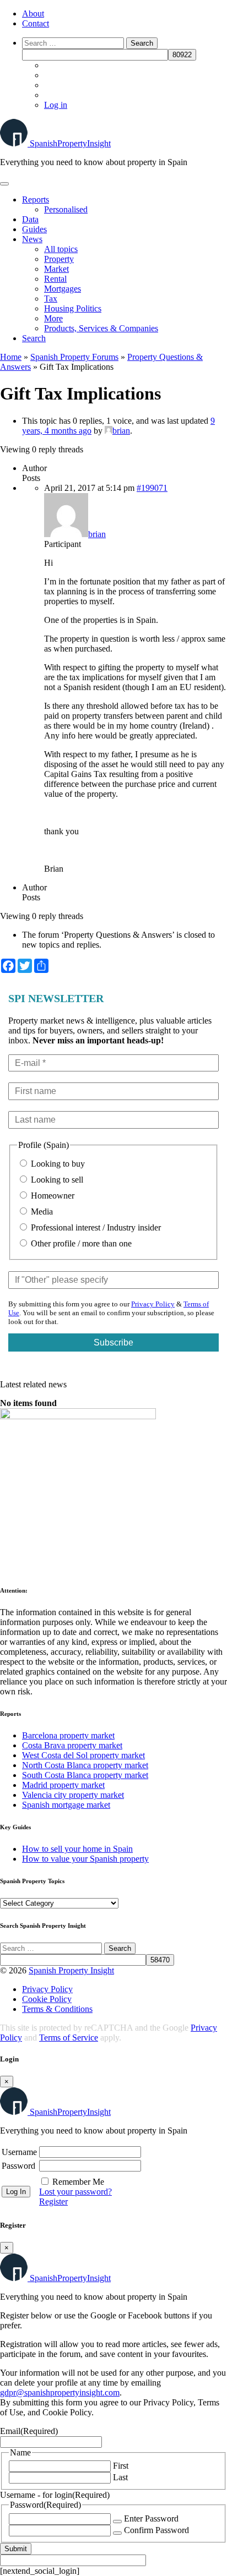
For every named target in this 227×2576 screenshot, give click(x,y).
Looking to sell (56, 1180)
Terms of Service (69, 2038)
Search (34, 338)
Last (120, 2477)
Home (11, 357)
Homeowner (52, 1196)
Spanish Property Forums (74, 357)
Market (56, 269)
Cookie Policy (47, 1999)
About (33, 13)
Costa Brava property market (72, 1745)
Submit (16, 2549)
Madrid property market (63, 1785)
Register (53, 2202)
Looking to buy (57, 1164)
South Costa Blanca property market (85, 1775)
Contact (36, 23)
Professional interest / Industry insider (95, 1227)
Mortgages (63, 289)
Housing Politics (73, 308)
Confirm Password (156, 2530)
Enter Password (151, 2518)
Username (19, 2152)
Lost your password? (75, 2192)
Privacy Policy (153, 1304)
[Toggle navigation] (4, 184)
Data (30, 219)
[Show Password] (117, 2522)
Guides (34, 229)
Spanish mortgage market (66, 1805)
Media (41, 1212)
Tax (51, 299)
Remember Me (78, 2182)
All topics (61, 249)
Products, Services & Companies (101, 328)
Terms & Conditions (57, 2009)
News (32, 239)
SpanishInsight (70, 143)
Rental (55, 279)
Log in (56, 105)
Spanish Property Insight (71, 1970)
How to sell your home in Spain (77, 1849)
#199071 (152, 488)
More (53, 318)
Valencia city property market (73, 1795)
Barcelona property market (68, 1735)
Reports (36, 199)
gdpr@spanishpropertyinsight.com (60, 2392)
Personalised (66, 209)
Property (59, 259)
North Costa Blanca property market (85, 1765)
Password (18, 2166)
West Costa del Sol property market (83, 1755)
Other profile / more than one (80, 1243)
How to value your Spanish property (85, 1859)
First (121, 2466)
